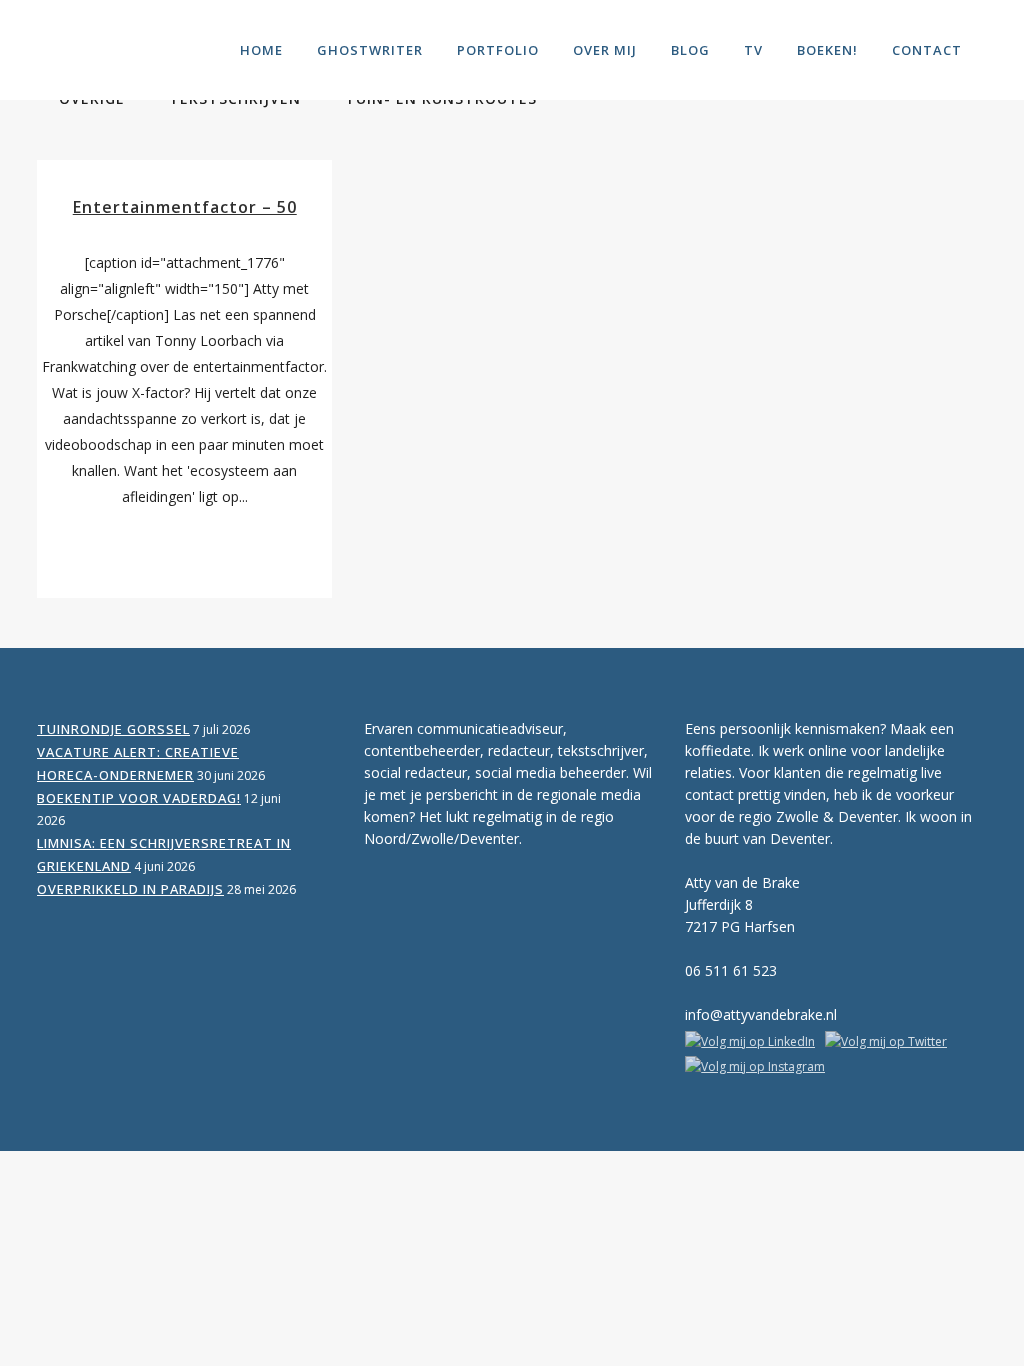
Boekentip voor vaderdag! (139, 798)
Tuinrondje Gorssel (113, 729)
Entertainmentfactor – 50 (185, 207)
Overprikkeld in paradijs (130, 889)
